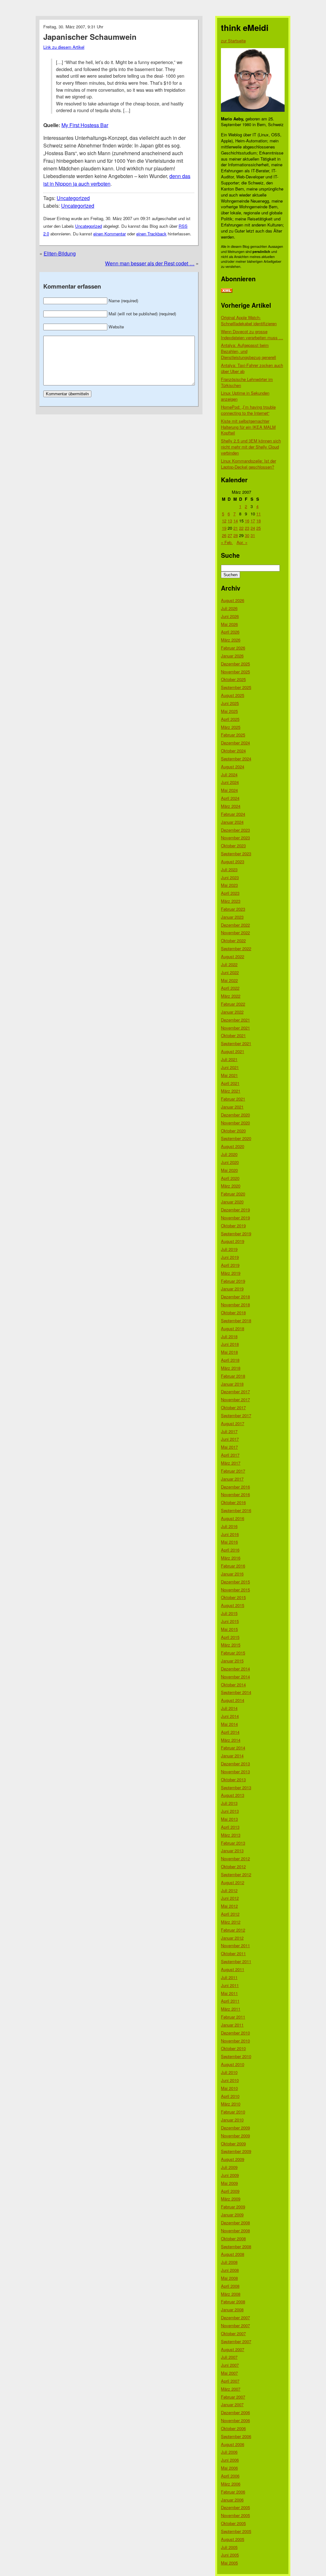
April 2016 (230, 1550)
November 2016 (235, 1494)
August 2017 (233, 1423)
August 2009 (233, 2159)
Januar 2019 (232, 1289)
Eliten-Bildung (60, 253)
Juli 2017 (229, 1431)
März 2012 (231, 1922)
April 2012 (230, 1914)
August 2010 (233, 2064)
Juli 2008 (229, 2262)
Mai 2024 (229, 790)
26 (224, 535)
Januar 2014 (232, 1756)
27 (230, 535)
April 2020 (230, 1178)
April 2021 (230, 1083)
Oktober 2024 (233, 751)
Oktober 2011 (233, 1953)
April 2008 (230, 2286)
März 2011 (231, 2009)
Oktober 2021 (233, 1035)
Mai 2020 (229, 1170)
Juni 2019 (230, 1257)
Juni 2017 (230, 1439)
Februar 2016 (233, 1566)
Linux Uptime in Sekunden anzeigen (245, 396)
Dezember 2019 (235, 1210)
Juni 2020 (230, 1162)
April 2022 (230, 988)
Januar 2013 (232, 1851)
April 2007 (230, 2381)
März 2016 (231, 1558)
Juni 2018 (230, 1344)
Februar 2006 (233, 2492)
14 (236, 521)
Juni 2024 (230, 782)
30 (247, 535)
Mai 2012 (229, 1906)
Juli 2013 (229, 1803)
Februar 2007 (233, 2397)
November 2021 (235, 1028)
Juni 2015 (230, 1621)
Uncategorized (73, 198)
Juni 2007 (230, 2365)
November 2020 (235, 1123)
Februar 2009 (233, 2207)
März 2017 (231, 1463)
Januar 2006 (232, 2500)
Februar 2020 (233, 1194)
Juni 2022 (230, 972)
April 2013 (230, 1827)
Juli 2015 (229, 1613)
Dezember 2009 (235, 2128)
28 (236, 535)
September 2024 (236, 759)
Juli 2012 (229, 1890)
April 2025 (230, 719)
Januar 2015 (232, 1661)
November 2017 (235, 1399)
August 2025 (233, 695)
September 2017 (236, 1415)
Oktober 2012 (233, 1866)
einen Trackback (151, 234)
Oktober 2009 (233, 2144)
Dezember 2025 (235, 664)
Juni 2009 (230, 2175)
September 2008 (236, 2246)
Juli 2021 (229, 1059)
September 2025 (236, 687)
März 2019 (231, 1273)
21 (236, 528)
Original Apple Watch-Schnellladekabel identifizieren (249, 320)
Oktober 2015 (233, 1597)
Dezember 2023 (235, 830)
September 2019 (236, 1234)
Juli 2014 (229, 1708)
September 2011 (236, 1961)
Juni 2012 (230, 1898)
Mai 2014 (229, 1724)
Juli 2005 (229, 2547)
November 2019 (235, 1218)
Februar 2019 (233, 1281)
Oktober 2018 (233, 1313)
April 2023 (230, 893)
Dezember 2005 (235, 2507)
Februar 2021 (233, 1099)
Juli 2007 (229, 2357)
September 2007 (236, 2341)
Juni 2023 (230, 877)
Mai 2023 (229, 885)
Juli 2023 (229, 869)
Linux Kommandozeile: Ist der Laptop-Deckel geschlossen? (248, 464)
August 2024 (233, 767)
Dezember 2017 (235, 1392)
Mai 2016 (229, 1542)
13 (230, 521)
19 (224, 528)
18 (259, 521)
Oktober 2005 (233, 2523)
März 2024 (231, 806)
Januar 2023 (232, 917)
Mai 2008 (229, 2278)
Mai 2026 (229, 624)
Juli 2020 (229, 1154)
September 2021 (236, 1043)
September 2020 (236, 1138)
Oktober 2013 (233, 1780)
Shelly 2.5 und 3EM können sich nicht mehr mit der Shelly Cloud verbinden (251, 447)
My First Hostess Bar (85, 125)
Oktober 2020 (233, 1131)
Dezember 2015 (235, 1582)
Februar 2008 (233, 2302)
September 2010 (236, 2056)
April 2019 (230, 1265)
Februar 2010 (233, 2112)
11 (259, 514)
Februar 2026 (233, 648)
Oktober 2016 (233, 1502)
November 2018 (235, 1305)
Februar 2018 (233, 1376)
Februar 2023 (233, 909)
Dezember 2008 (235, 2223)
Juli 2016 (229, 1526)
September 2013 (236, 1787)
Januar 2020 (232, 1202)
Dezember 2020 (235, 1115)
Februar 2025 (233, 735)
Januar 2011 (232, 2025)
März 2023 (231, 901)
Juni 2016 (230, 1534)
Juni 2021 (230, 1067)
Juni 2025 (230, 703)
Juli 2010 (229, 2072)
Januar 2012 (232, 1938)
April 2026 (230, 632)
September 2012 (236, 1874)
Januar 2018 (232, 1384)
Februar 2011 (233, 2017)
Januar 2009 (232, 2215)
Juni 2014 (230, 1716)
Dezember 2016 (235, 1487)
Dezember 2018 (235, 1297)
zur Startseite (233, 41)
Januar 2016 (232, 1574)
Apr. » (242, 542)
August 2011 (233, 1969)
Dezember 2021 (235, 1020)
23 (247, 528)
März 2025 (231, 727)
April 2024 (230, 798)
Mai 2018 (229, 1352)
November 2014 (235, 1677)
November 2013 (235, 1772)
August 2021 (233, 1051)
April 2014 (230, 1732)
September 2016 (236, 1510)
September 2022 (236, 948)
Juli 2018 (229, 1336)
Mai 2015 (229, 1629)
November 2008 (235, 2231)
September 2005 (236, 2531)
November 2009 (235, 2136)
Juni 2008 (230, 2270)
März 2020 (231, 1186)
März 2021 (231, 1091)
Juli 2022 (229, 964)
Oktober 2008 (233, 2239)
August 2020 (233, 1146)
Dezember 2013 (235, 1764)
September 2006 (236, 2436)
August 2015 (233, 1605)
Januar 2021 (232, 1107)
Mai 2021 (229, 1075)
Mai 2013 (229, 1819)
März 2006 (231, 2484)
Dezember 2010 (235, 2033)
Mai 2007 (229, 2373)
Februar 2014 (233, 1748)
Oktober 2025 (233, 679)
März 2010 (231, 2104)
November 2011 (235, 1945)
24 (253, 528)
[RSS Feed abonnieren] (227, 291)
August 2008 (233, 2254)
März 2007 (231, 2389)
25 (259, 528)
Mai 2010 (229, 2088)
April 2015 (230, 1637)
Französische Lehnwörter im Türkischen (247, 382)
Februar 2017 (233, 1471)
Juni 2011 (230, 1985)
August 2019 (233, 1241)
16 (247, 521)
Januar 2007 (232, 2404)
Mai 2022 (229, 980)
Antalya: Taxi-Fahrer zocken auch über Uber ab (252, 368)
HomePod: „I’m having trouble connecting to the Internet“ (248, 410)
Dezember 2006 (235, 2412)
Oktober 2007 (233, 2333)
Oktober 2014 (233, 1685)
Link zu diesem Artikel (64, 47)
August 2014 (233, 1700)
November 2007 (235, 2325)
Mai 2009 (229, 2183)
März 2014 (231, 1740)
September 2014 (236, 1692)
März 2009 (231, 2199)
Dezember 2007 (235, 2318)
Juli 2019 (229, 1249)
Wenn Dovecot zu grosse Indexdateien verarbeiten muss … (252, 334)
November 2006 (235, 2420)
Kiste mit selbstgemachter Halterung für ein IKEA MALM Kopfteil (248, 427)
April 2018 (230, 1360)
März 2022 (231, 996)
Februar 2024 (233, 814)
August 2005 (233, 2539)
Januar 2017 (232, 1479)
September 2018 (236, 1320)
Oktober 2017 (233, 1407)
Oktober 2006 (233, 2428)
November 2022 (235, 933)
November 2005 (235, 2515)
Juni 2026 (230, 616)
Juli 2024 (229, 775)
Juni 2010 (230, 2080)
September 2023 (236, 854)
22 (241, 528)
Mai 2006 (229, 2468)
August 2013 (233, 1795)
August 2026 (233, 600)
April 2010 (230, 2096)
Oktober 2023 (233, 846)
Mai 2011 (229, 1993)
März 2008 (231, 2294)
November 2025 (235, 672)
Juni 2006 (230, 2460)
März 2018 (231, 1368)
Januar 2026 (232, 656)
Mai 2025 (229, 711)
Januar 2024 (232, 822)
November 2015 (235, 1590)
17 (253, 521)
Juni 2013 (230, 1811)
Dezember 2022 (235, 925)
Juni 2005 (230, 2555)
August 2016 (233, 1518)
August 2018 (233, 1328)
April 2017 (230, 1455)
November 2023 (235, 838)
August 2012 (233, 1882)
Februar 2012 (233, 1930)
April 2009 (230, 2191)
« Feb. (227, 542)
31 (253, 535)
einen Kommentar (110, 234)
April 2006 (230, 2476)
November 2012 (235, 1858)
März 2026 (231, 640)
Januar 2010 (232, 2120)
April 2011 (230, 2001)
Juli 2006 (229, 2452)
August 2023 (233, 861)
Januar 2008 (232, 2310)
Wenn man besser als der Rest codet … (150, 263)
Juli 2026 (229, 608)
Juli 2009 (229, 2167)
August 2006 (233, 2444)
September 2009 (236, 2151)
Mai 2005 (229, 2563)
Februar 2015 (233, 1653)
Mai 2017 (229, 1447)
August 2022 (233, 956)
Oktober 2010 (233, 2048)
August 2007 (233, 2349)
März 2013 (231, 1835)
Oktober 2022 (233, 940)
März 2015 (231, 1645)
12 (224, 521)
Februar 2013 (233, 1843)
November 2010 (235, 2041)
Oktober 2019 (233, 1226)
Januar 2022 (232, 1012)
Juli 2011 (229, 1977)
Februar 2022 (233, 1004)
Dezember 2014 (235, 1669)
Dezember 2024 (235, 743)
